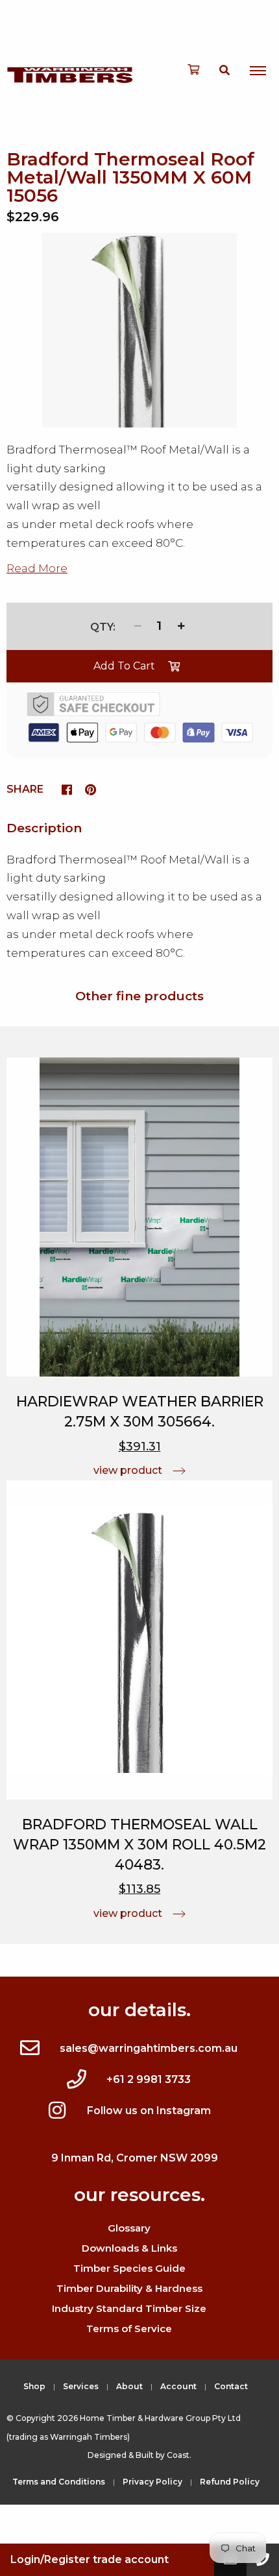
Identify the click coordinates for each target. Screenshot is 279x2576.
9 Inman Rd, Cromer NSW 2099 (135, 2158)
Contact (231, 2386)
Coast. (179, 2455)
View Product (128, 1470)
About (129, 2386)
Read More (37, 568)
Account (178, 2386)
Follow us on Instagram (149, 2111)
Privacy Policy (152, 2482)
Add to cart (124, 666)
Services (81, 2386)
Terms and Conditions (59, 2482)
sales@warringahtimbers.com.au (149, 2048)
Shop (34, 2386)
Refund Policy (230, 2482)
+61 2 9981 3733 (149, 2079)
